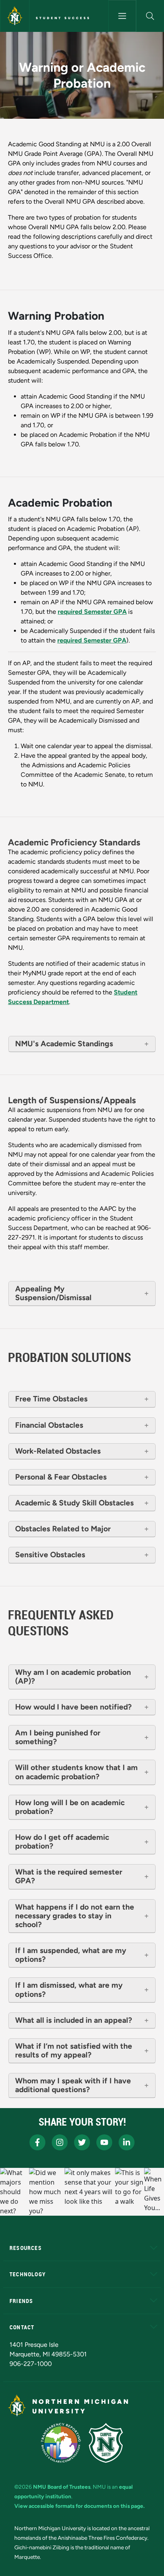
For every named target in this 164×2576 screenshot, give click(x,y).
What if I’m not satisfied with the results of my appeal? (74, 2051)
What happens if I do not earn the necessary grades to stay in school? (75, 1916)
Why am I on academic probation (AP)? (73, 1677)
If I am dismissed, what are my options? (69, 1990)
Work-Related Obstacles (58, 1451)
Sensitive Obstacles (50, 1555)
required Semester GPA (92, 612)
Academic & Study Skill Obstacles (74, 1503)
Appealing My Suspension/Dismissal (53, 1293)
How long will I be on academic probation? (70, 1807)
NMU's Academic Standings (64, 1044)
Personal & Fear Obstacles (61, 1477)
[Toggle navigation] (122, 16)
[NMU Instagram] (60, 2142)
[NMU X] (82, 2142)
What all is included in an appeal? (75, 2020)
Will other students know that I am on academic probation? (76, 1772)
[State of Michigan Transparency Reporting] (61, 2443)
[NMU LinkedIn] (127, 2142)
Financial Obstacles (49, 1425)
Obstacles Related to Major (63, 1529)
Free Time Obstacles (51, 1399)
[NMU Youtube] (104, 2142)
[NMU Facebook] (37, 2142)
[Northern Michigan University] (15, 16)
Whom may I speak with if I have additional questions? (73, 2085)
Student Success (63, 18)
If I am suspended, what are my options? (71, 1955)
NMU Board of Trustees (62, 2487)
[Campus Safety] (106, 2443)
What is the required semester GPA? (69, 1876)
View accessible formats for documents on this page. (79, 2506)
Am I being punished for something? (58, 1737)
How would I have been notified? (73, 1707)
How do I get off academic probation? (62, 1842)
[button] (150, 16)
